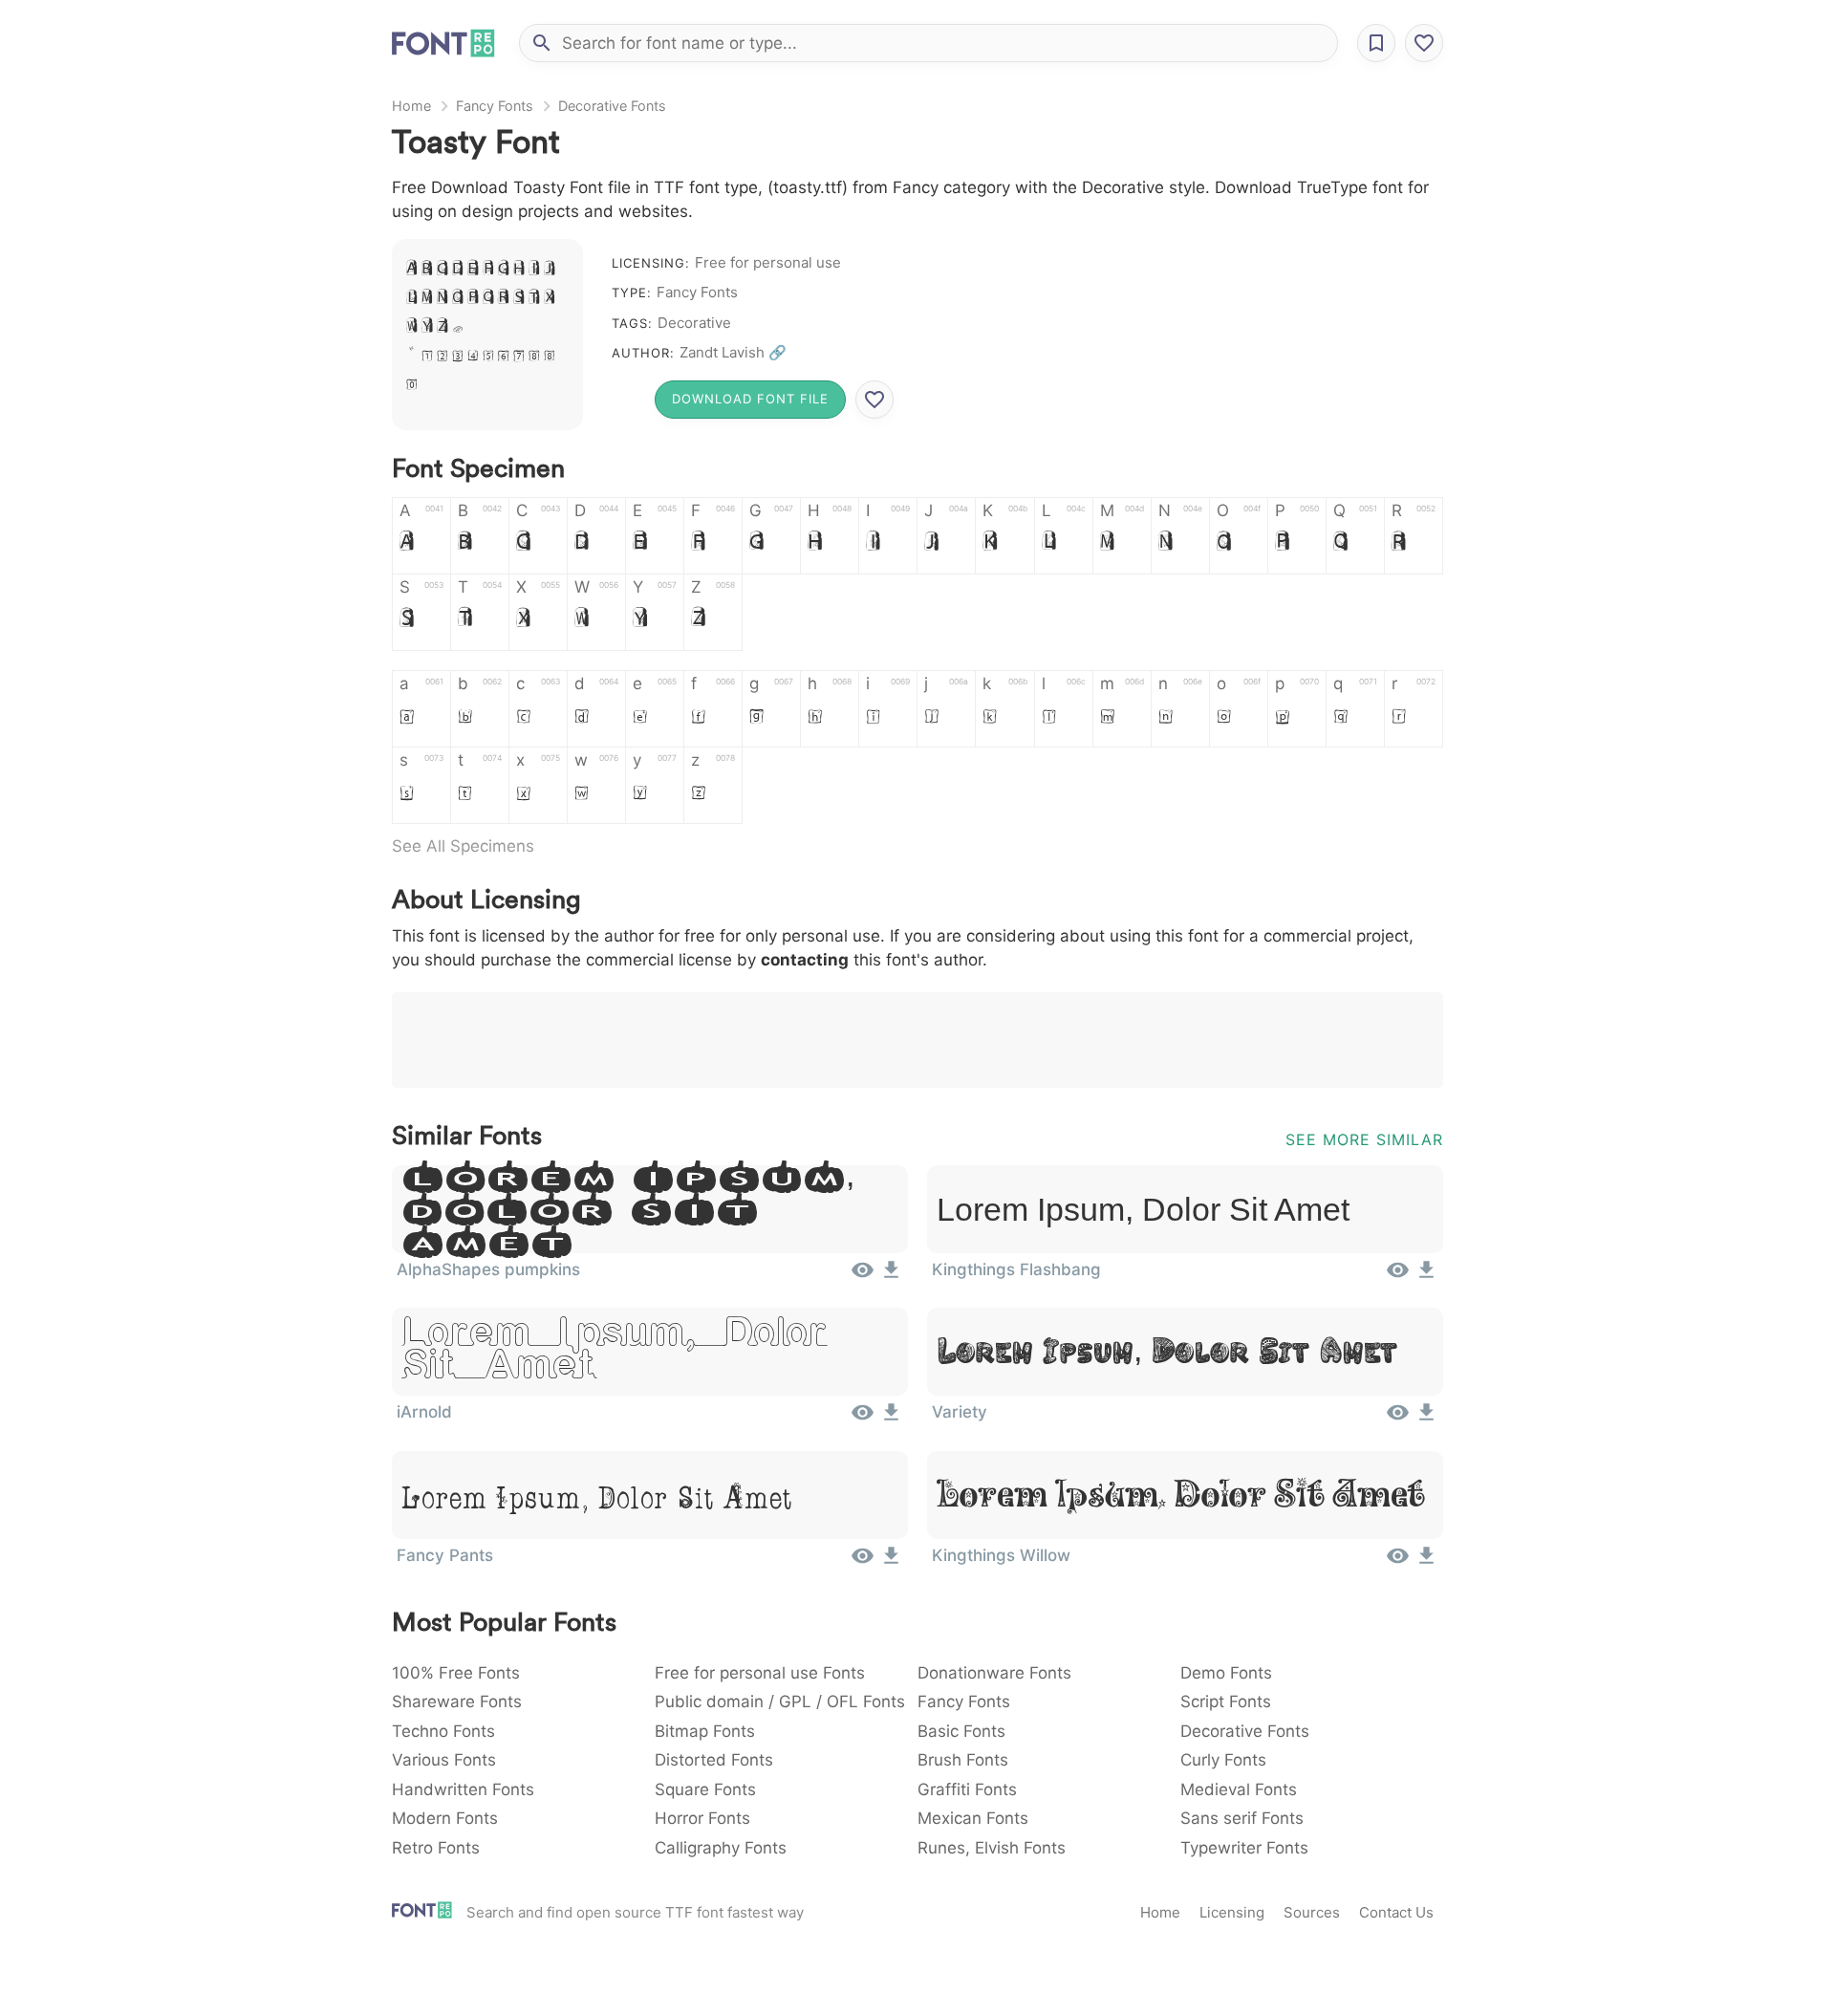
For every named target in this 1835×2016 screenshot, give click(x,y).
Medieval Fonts (1239, 1789)
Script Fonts (1226, 1702)
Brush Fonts (963, 1760)
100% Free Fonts (456, 1673)
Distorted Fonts (714, 1760)
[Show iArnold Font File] (863, 1419)
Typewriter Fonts (1244, 1848)
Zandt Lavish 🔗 (733, 352)
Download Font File (750, 399)
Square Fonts (705, 1789)
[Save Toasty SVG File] (874, 400)
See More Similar (1364, 1139)
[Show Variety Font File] (1398, 1419)
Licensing (1232, 1912)
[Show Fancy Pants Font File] (863, 1562)
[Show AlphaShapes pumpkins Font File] (863, 1276)
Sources (1312, 1912)
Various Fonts (444, 1760)
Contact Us (1396, 1912)
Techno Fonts (443, 1731)
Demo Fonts (1226, 1673)
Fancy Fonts (495, 106)
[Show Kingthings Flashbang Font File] (1398, 1276)
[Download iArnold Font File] (891, 1419)
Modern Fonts (445, 1818)
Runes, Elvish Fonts (992, 1848)
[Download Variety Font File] (1426, 1419)
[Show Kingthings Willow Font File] (1398, 1562)
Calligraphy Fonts (721, 1848)
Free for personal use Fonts (760, 1673)
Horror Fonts (702, 1818)
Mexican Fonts (973, 1818)
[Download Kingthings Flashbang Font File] (1426, 1276)
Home (411, 106)
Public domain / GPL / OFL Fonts (780, 1702)
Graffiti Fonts (967, 1789)
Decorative (694, 323)
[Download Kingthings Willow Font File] (1426, 1562)
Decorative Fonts (612, 106)
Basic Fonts (961, 1731)
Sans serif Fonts (1242, 1818)
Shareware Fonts (457, 1702)
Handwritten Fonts (463, 1789)
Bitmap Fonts (705, 1731)
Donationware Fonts (994, 1673)
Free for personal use (768, 262)
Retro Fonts (436, 1848)
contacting (805, 960)
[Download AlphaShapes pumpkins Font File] (891, 1276)
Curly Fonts (1223, 1760)
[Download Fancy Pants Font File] (891, 1562)
